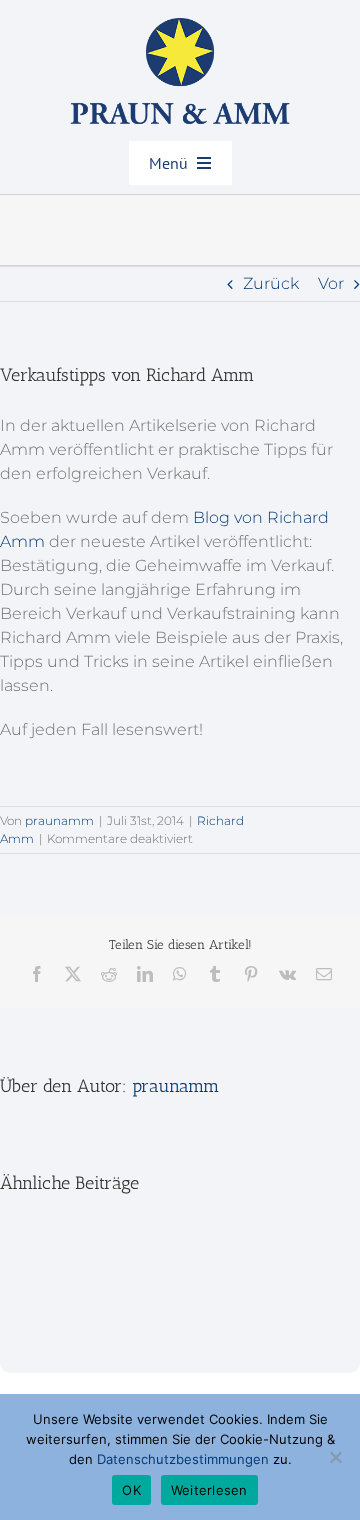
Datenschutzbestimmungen (183, 1459)
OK (131, 1490)
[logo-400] (180, 25)
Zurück (271, 283)
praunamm (59, 820)
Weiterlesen (209, 1490)
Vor (331, 283)
